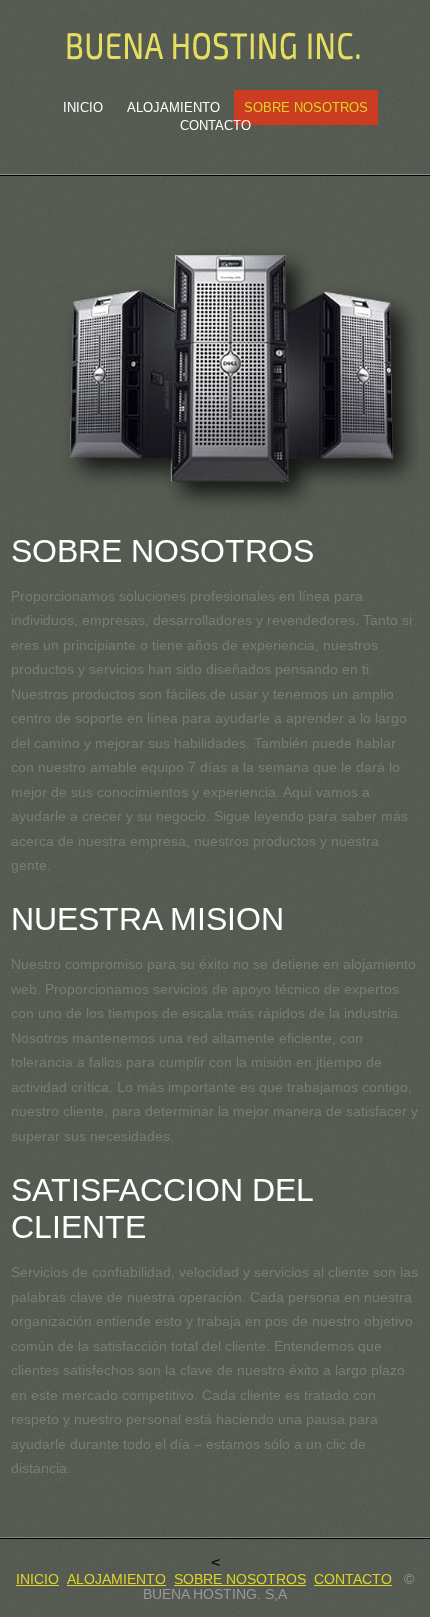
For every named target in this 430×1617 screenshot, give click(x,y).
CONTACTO (215, 125)
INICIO (83, 107)
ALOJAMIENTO (116, 1579)
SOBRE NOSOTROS (306, 107)
